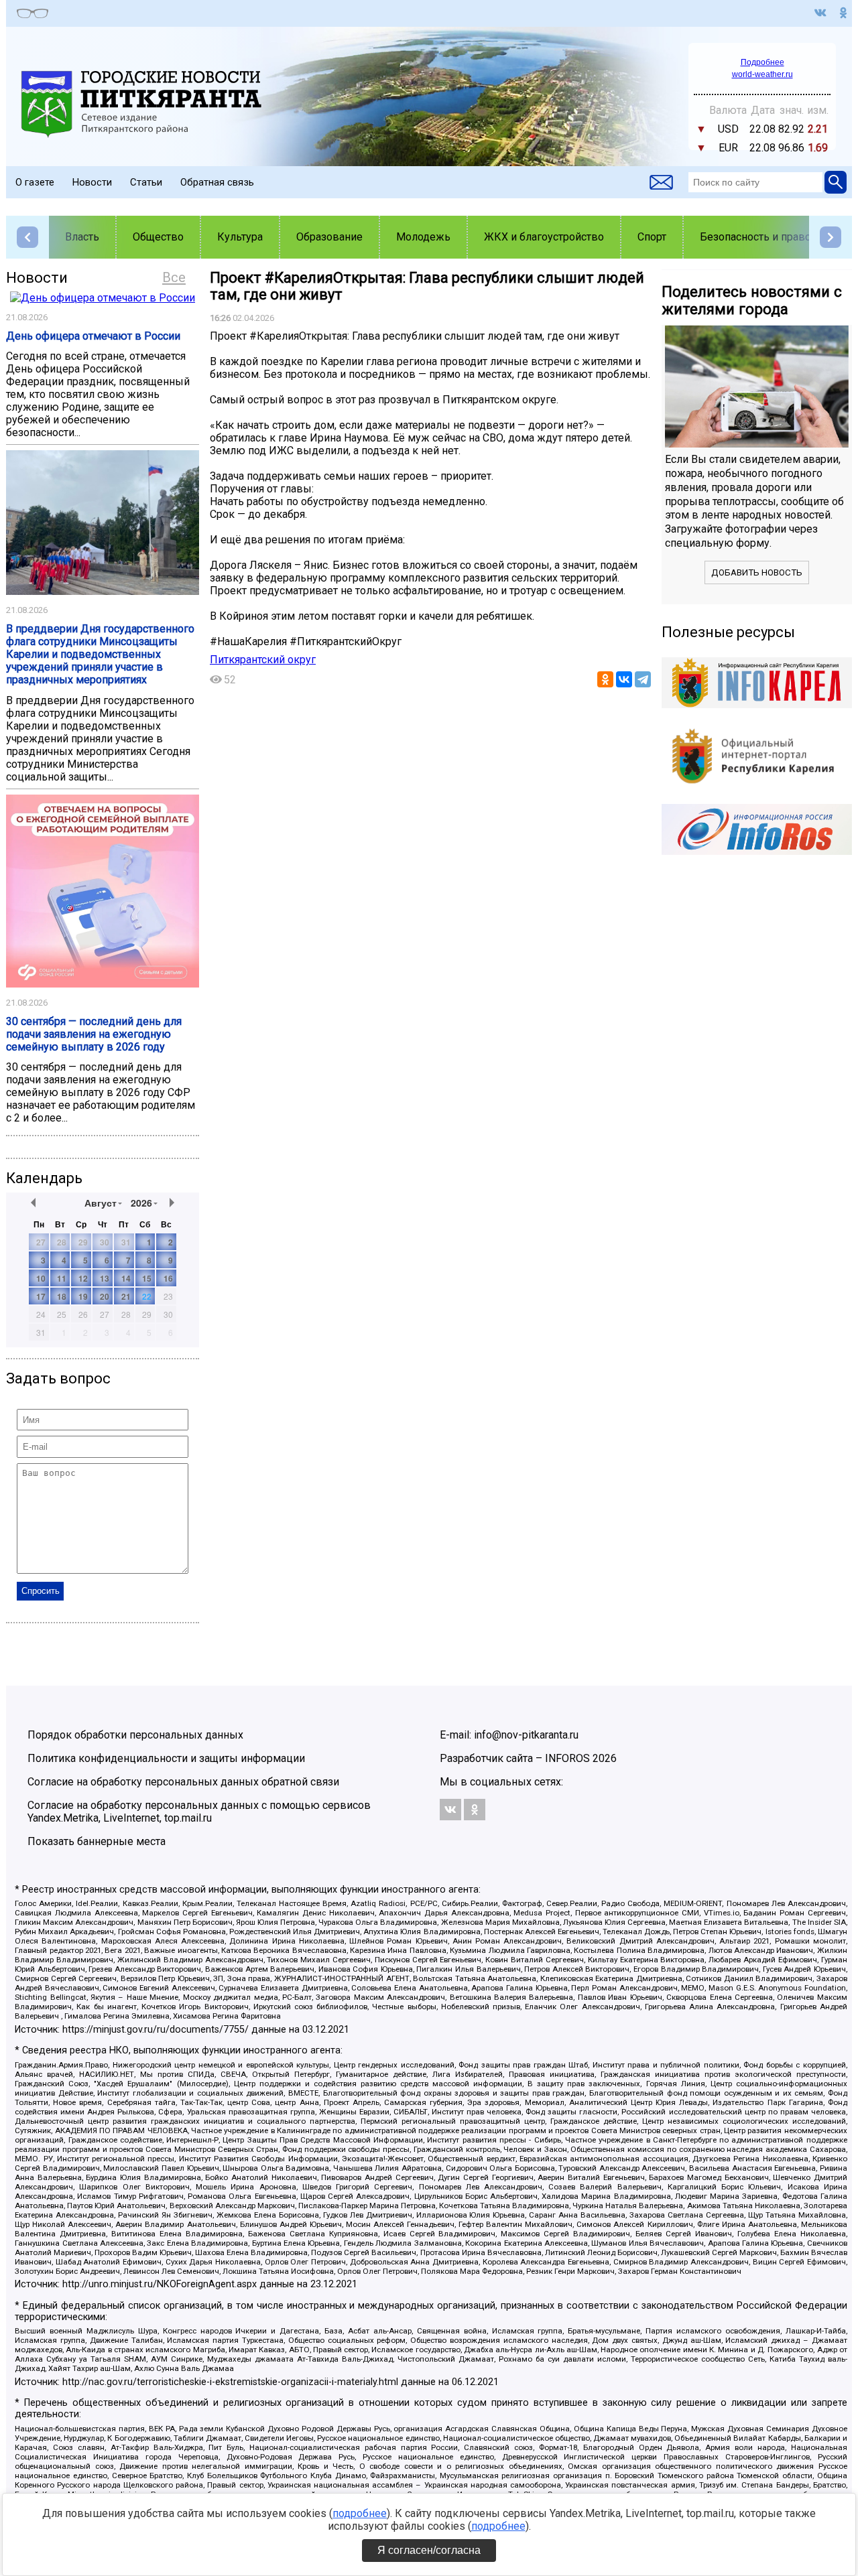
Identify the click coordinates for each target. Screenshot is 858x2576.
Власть (82, 237)
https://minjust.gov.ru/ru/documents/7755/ (156, 2030)
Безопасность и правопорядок (777, 237)
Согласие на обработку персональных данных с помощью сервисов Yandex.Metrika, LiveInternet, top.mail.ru (199, 1812)
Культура (240, 237)
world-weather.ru (762, 74)
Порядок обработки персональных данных (135, 1735)
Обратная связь (217, 182)
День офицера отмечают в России (93, 336)
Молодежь (423, 237)
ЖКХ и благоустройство (544, 237)
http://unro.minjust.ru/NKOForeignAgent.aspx (160, 2284)
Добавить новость (757, 572)
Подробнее (762, 62)
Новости (92, 182)
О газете (35, 182)
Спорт (652, 237)
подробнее (360, 2513)
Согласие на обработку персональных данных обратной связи (183, 1782)
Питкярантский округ (263, 660)
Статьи (146, 182)
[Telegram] (643, 679)
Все (174, 277)
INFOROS (567, 1758)
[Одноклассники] (605, 679)
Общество (158, 237)
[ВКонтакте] (624, 679)
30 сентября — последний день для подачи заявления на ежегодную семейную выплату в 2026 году (94, 1034)
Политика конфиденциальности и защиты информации (166, 1758)
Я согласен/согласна (429, 2550)
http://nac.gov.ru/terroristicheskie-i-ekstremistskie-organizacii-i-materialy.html (230, 2382)
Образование (329, 237)
